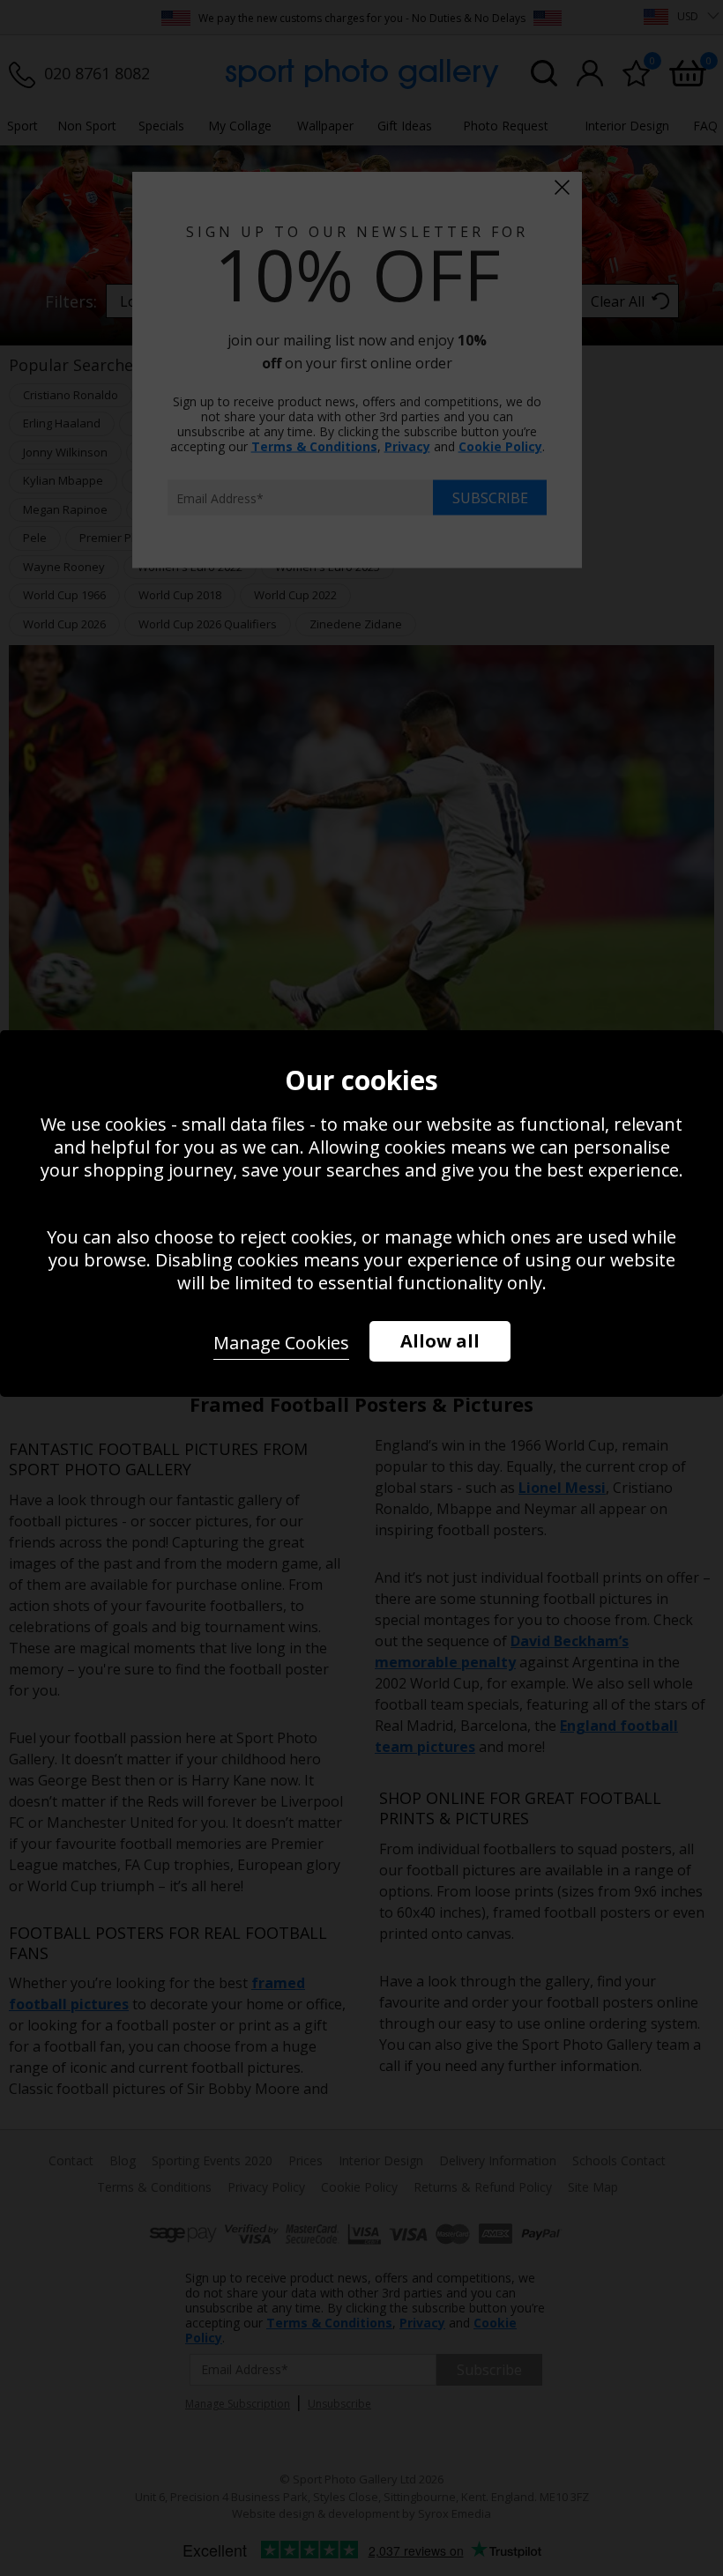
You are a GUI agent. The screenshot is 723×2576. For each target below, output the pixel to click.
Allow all (440, 1341)
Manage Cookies (281, 1343)
